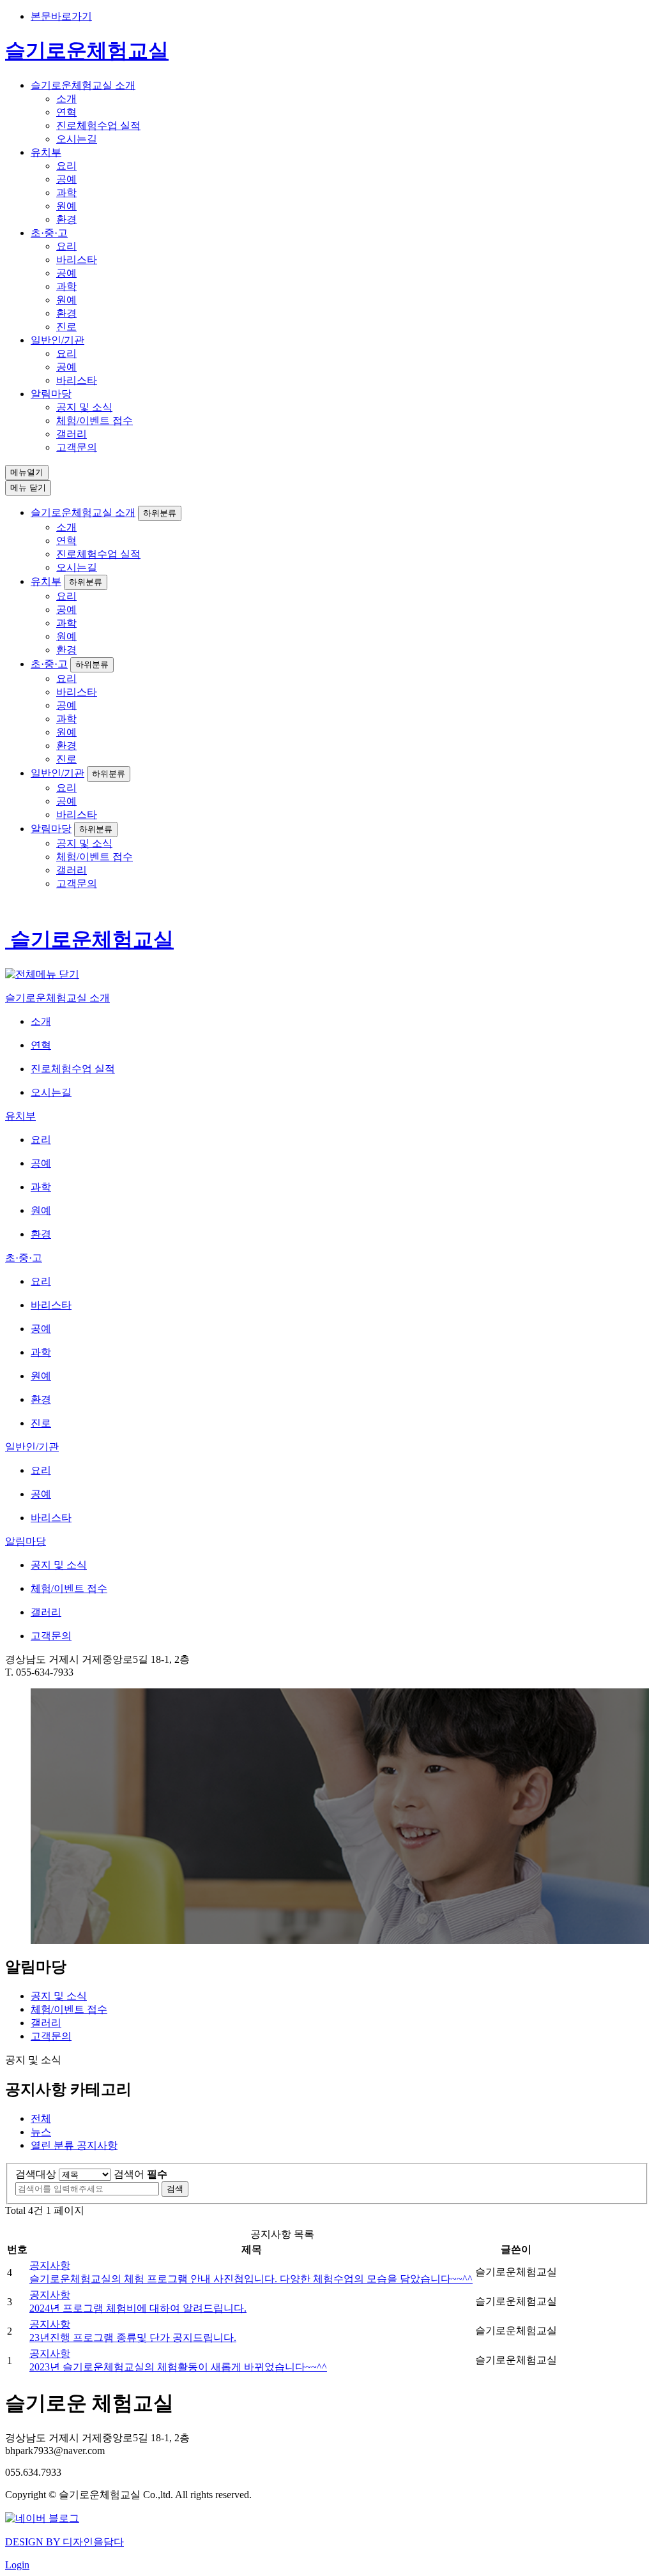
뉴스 (41, 2132)
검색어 (141, 2174)
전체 (41, 2118)
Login (17, 2565)
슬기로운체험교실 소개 (83, 85)
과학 (66, 193)
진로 (66, 327)
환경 (66, 219)
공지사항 (74, 2145)
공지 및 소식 (84, 407)
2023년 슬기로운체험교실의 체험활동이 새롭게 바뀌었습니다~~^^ (178, 2367)
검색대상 (36, 2174)
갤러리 (72, 434)
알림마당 (51, 394)
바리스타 (77, 260)
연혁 (66, 112)
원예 (66, 206)
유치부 (46, 152)
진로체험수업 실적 (98, 125)
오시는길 (77, 139)
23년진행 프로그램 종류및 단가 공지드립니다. (133, 2337)
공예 (66, 179)
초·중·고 (49, 233)
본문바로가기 (61, 16)
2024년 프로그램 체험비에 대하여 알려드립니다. (138, 2308)
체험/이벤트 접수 (95, 420)
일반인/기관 (57, 340)
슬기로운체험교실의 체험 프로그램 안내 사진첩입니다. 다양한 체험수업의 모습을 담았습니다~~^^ (251, 2279)
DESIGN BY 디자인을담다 (65, 2542)
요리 (66, 166)
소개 (66, 99)
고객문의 (77, 447)
